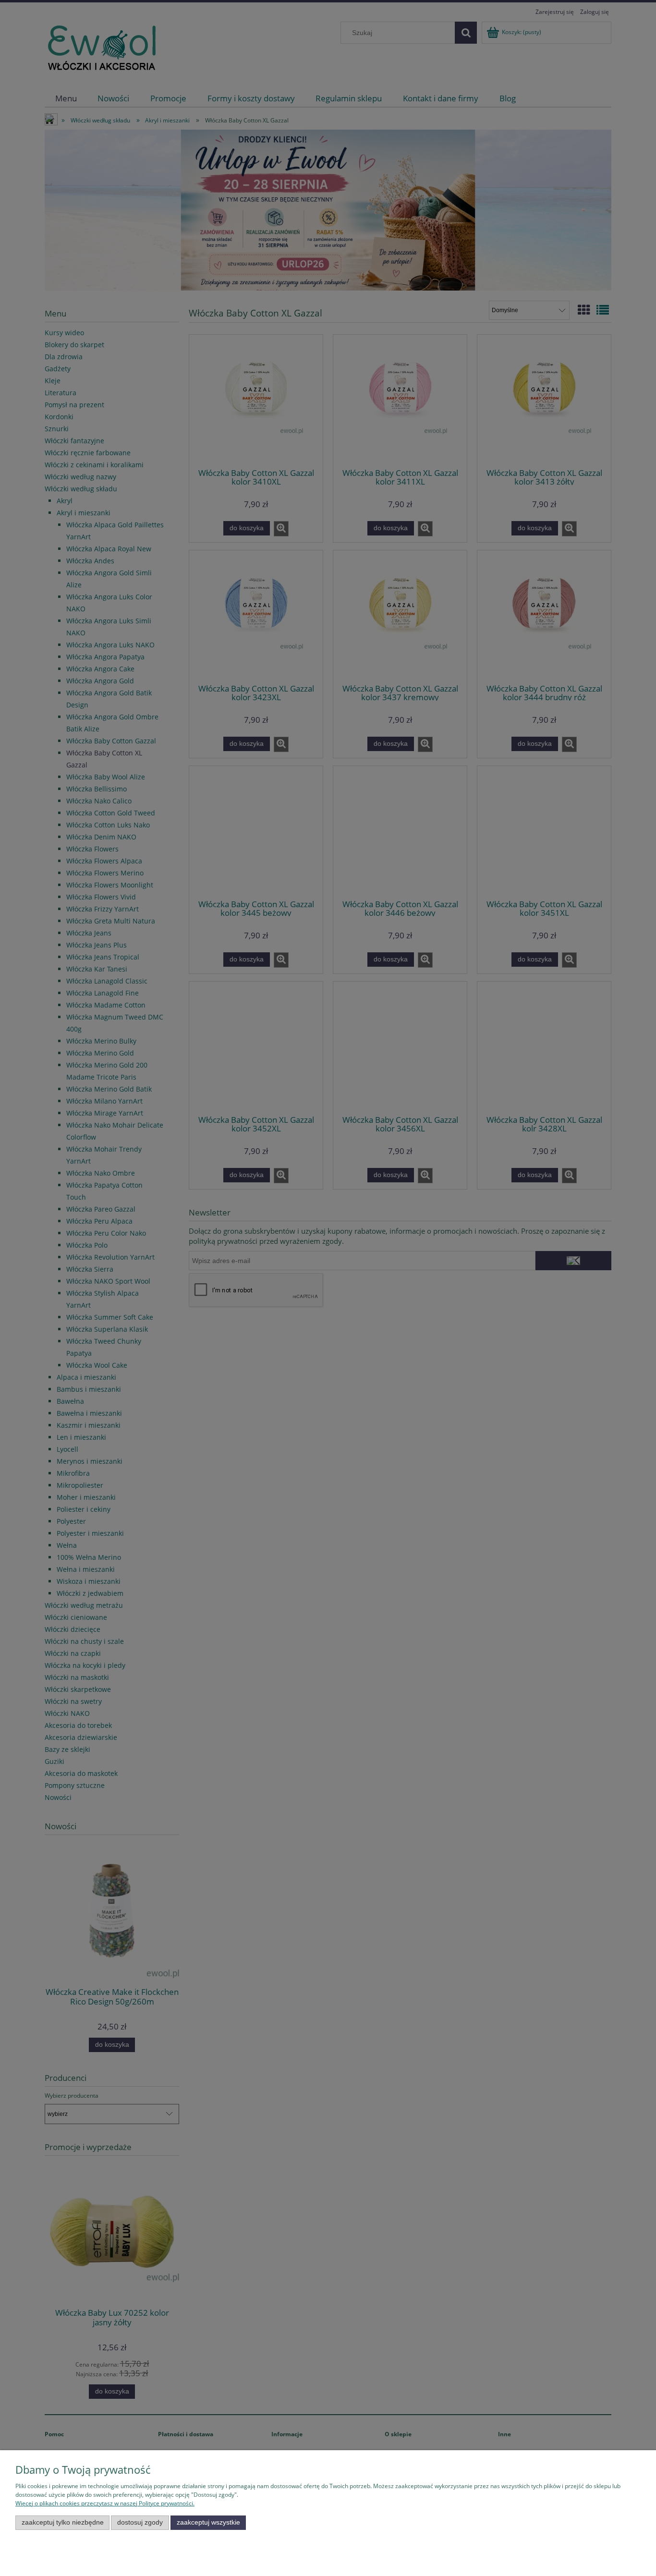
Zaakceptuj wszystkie (208, 2522)
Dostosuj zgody (140, 2522)
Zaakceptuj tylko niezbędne (63, 2522)
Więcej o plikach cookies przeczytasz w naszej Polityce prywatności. (105, 2503)
